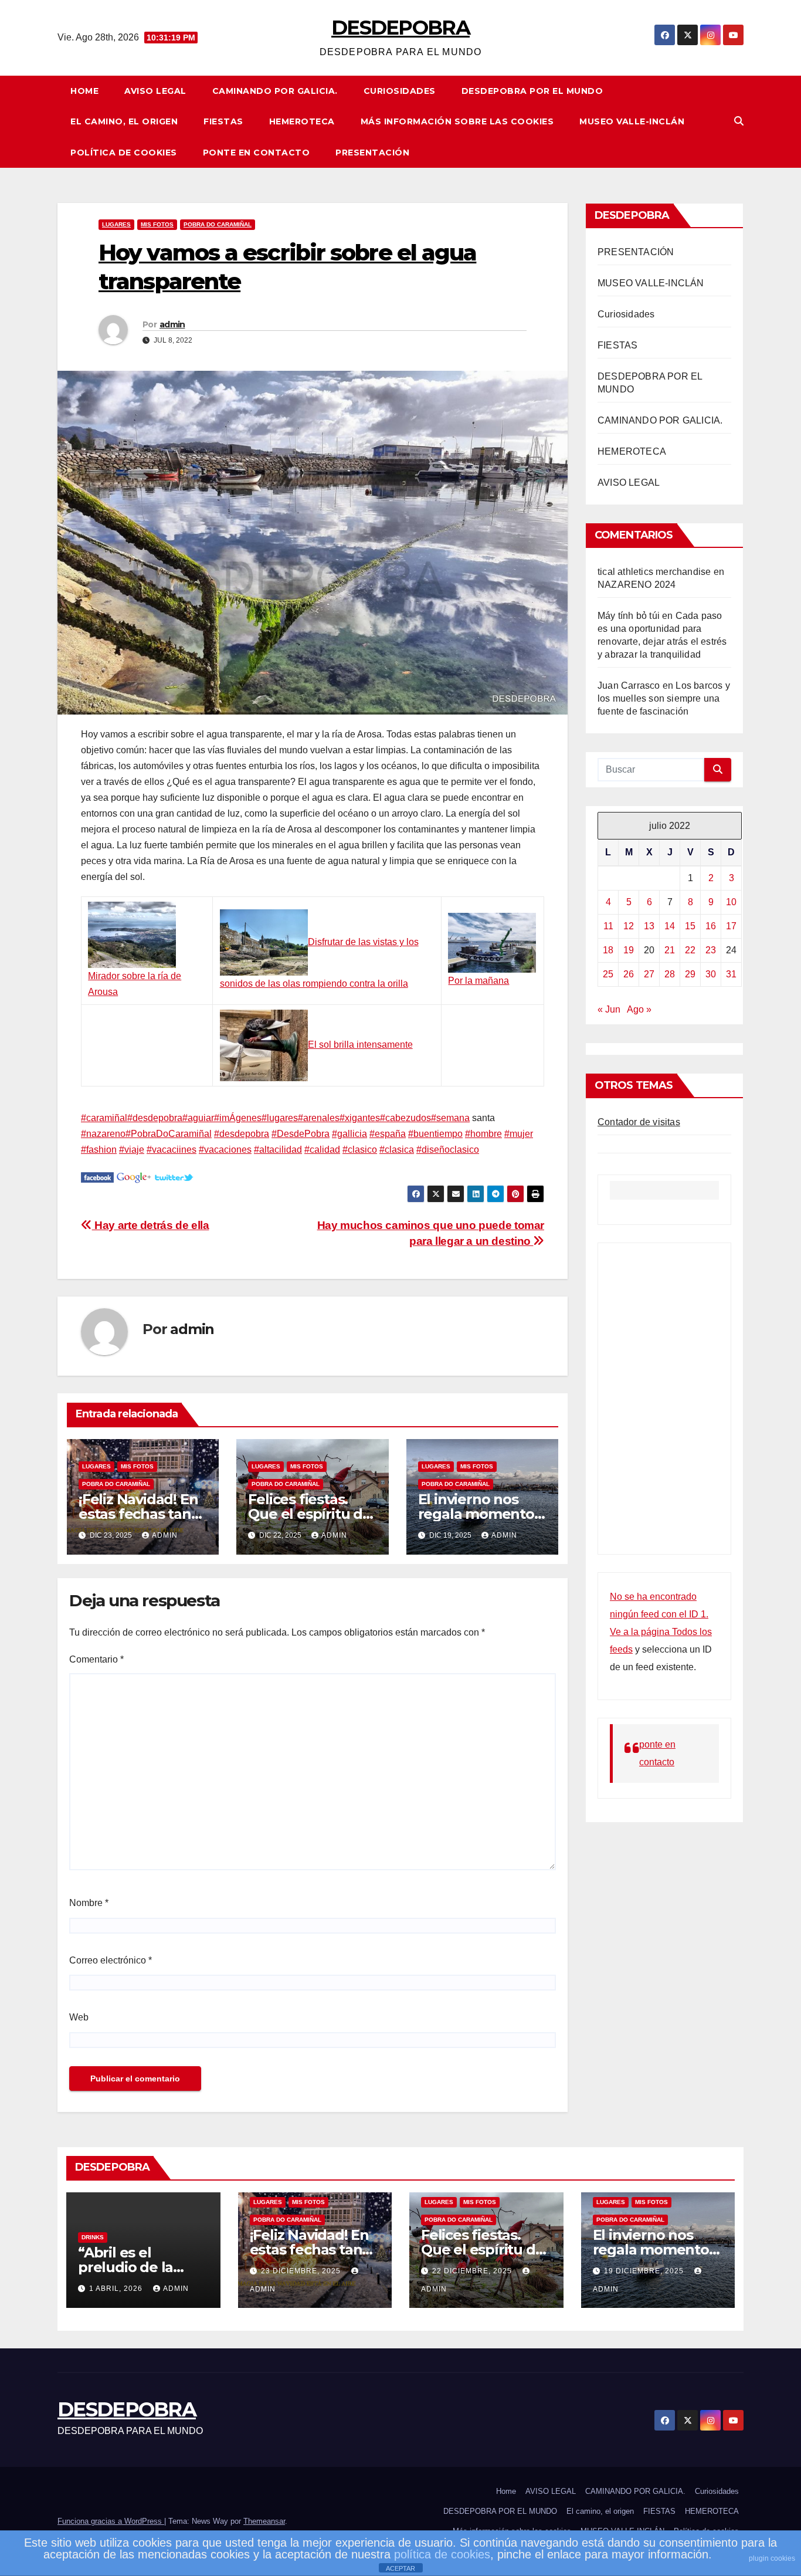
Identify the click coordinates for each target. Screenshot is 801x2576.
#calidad (322, 1150)
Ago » (639, 1009)
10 (731, 902)
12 (629, 926)
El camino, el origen (124, 121)
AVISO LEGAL (155, 91)
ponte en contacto (257, 153)
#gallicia (349, 1134)
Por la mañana (478, 981)
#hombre (483, 1134)
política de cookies (442, 2554)
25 (608, 974)
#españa (388, 1134)
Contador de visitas (639, 1122)
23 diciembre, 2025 (302, 2271)
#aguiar (198, 1118)
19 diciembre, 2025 (645, 2271)
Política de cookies (124, 153)
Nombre (89, 1903)
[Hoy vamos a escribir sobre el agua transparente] (97, 1177)
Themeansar (264, 2521)
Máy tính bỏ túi (629, 616)
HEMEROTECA (302, 121)
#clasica (397, 1150)
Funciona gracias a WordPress (111, 2521)
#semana (450, 1118)
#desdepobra (155, 1118)
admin (172, 324)
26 (629, 974)
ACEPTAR (400, 2568)
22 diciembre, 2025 (473, 2271)
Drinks (93, 2237)
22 (690, 950)
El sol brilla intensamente (360, 1045)
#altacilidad (278, 1150)
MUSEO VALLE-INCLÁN (632, 121)
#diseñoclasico (448, 1150)
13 (649, 926)
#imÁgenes (238, 1118)
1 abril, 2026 (117, 2289)
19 (629, 950)
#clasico (360, 1150)
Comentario (96, 1659)
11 (608, 926)
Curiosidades (400, 91)
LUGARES (116, 224)
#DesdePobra (301, 1134)
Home (84, 91)
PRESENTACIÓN (372, 153)
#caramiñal (104, 1118)
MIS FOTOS (157, 224)
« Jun (609, 1009)
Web (79, 2017)
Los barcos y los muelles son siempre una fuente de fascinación (664, 698)
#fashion (99, 1150)
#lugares (280, 1118)
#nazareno (103, 1134)
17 (731, 926)
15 (690, 926)
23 (711, 950)
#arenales (319, 1118)
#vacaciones (225, 1150)
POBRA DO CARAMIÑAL (218, 224)
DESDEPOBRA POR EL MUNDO (532, 91)
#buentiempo (435, 1134)
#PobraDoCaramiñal (169, 1134)
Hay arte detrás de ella (150, 1225)
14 (670, 926)
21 (670, 950)
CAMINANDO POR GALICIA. (275, 91)
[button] (739, 121)
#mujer (519, 1134)
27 (649, 974)
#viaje (132, 1150)
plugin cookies (772, 2558)
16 (711, 926)
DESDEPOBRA (400, 28)
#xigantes (360, 1118)
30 (711, 974)
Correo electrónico (111, 1960)
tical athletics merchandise (654, 572)
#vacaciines (172, 1150)
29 (690, 974)
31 (731, 974)
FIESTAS (223, 121)
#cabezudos (405, 1118)
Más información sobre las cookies (457, 121)
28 (670, 974)
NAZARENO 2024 (637, 585)
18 (608, 950)
